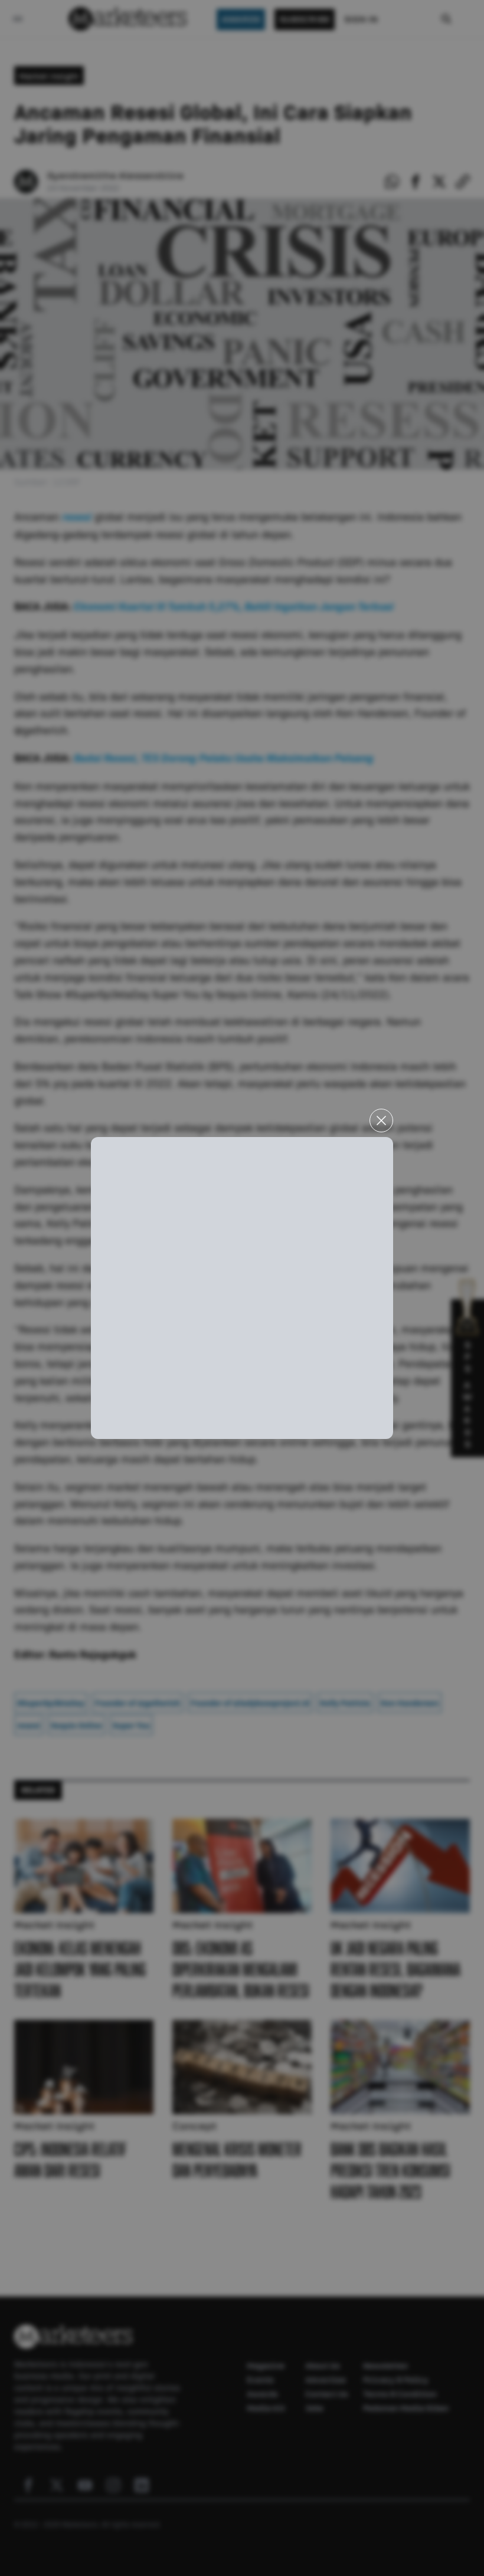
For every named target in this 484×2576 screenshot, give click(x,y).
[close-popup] (381, 1121)
